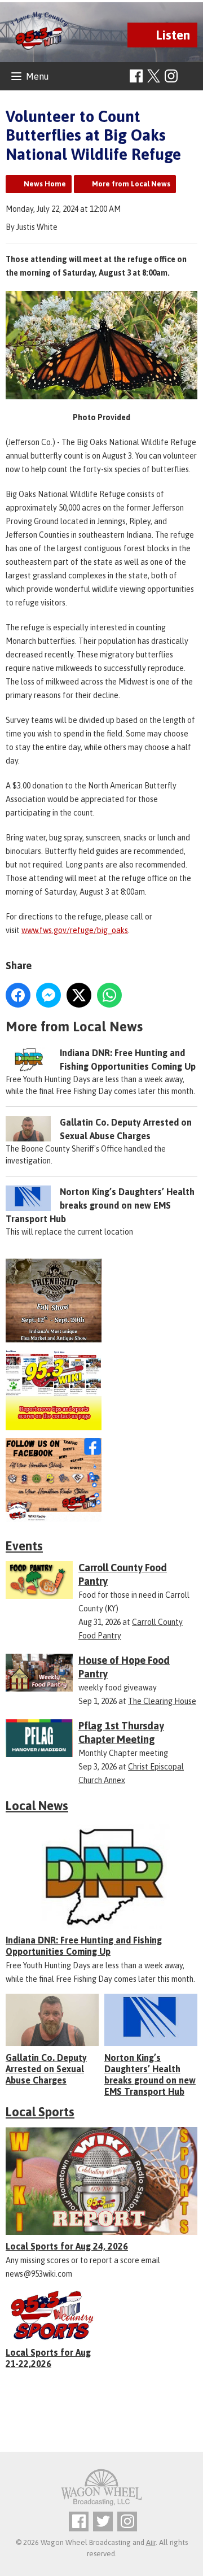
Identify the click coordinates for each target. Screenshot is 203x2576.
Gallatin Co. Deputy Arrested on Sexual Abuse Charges (46, 2069)
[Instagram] (171, 76)
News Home (45, 184)
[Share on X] (79, 995)
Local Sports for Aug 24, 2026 (67, 2246)
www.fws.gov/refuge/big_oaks (75, 930)
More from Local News (131, 184)
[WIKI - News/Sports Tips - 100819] (101, 1390)
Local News (37, 1806)
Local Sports (40, 2112)
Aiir (151, 2542)
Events (24, 1546)
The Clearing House (162, 1701)
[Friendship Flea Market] (101, 1300)
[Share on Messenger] (48, 995)
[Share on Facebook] (18, 995)
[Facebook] (136, 76)
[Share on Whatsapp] (109, 995)
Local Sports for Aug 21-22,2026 (48, 2358)
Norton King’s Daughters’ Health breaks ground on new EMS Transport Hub (100, 1205)
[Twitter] (103, 2521)
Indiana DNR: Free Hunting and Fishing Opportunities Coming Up (84, 1946)
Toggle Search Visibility (190, 77)
